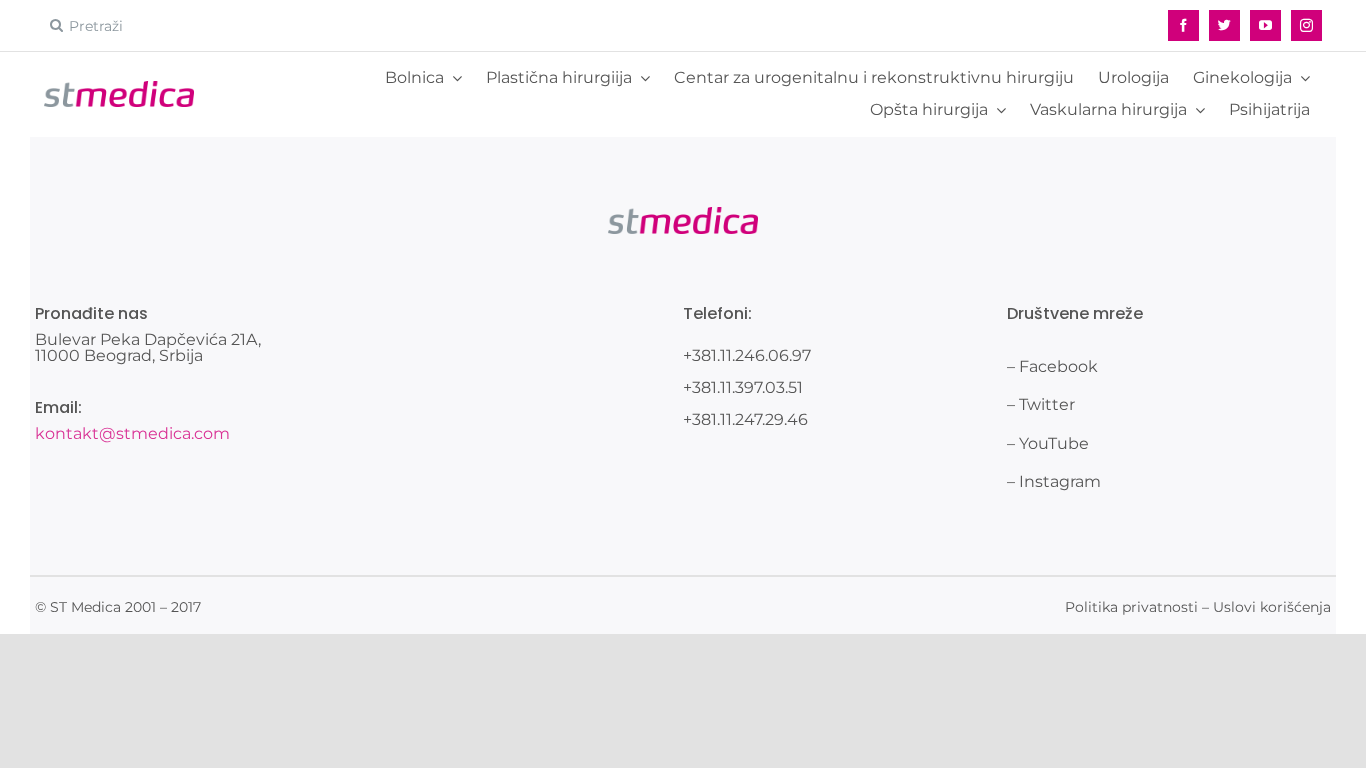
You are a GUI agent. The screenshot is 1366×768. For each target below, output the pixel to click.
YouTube (1054, 443)
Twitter (1047, 404)
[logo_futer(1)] (119, 88)
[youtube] (1265, 25)
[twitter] (1224, 25)
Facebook (1058, 366)
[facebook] (1183, 25)
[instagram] (1306, 25)
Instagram (1060, 481)
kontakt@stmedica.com (132, 433)
